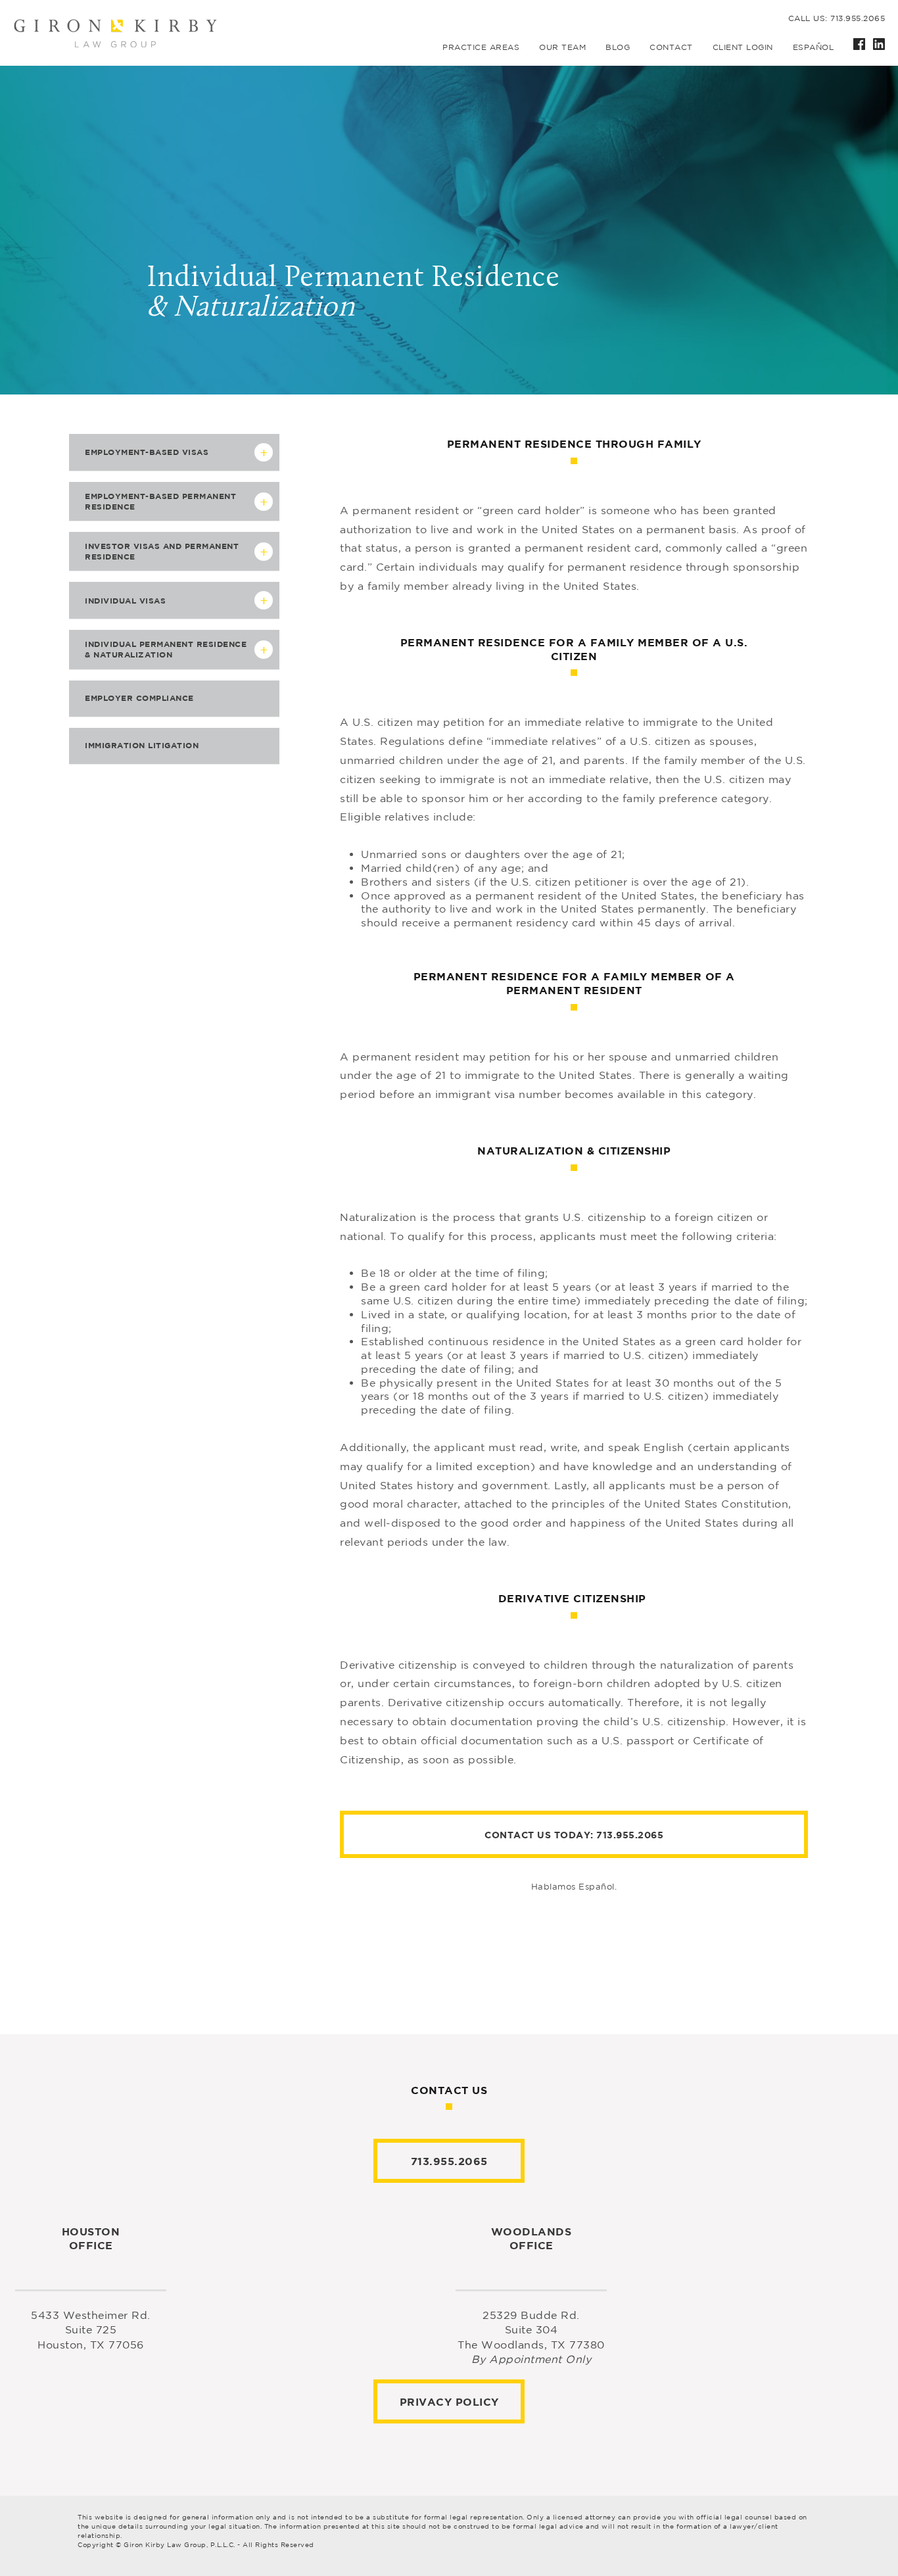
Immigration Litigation (142, 745)
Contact (671, 47)
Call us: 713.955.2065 (837, 18)
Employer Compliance (139, 698)
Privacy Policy (449, 2402)
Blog (618, 47)
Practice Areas (481, 47)
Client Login (743, 47)
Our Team (562, 47)
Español (814, 47)
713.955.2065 (630, 1835)
